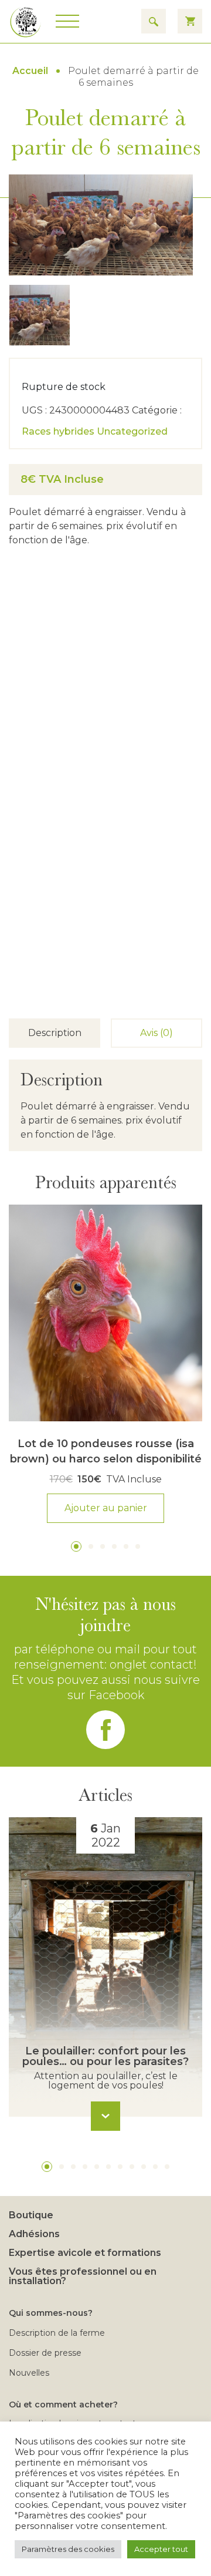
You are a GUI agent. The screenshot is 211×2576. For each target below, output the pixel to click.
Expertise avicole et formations (85, 2253)
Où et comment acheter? (63, 2405)
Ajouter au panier (106, 1508)
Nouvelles (29, 2373)
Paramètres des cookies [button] (68, 2549)
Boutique (31, 2215)
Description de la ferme (57, 2333)
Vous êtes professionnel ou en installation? (83, 2276)
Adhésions (34, 2234)
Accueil (30, 71)
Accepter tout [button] (161, 2549)
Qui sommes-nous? (51, 2313)
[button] (76, 1546)
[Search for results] (154, 21)
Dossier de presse (45, 2353)
